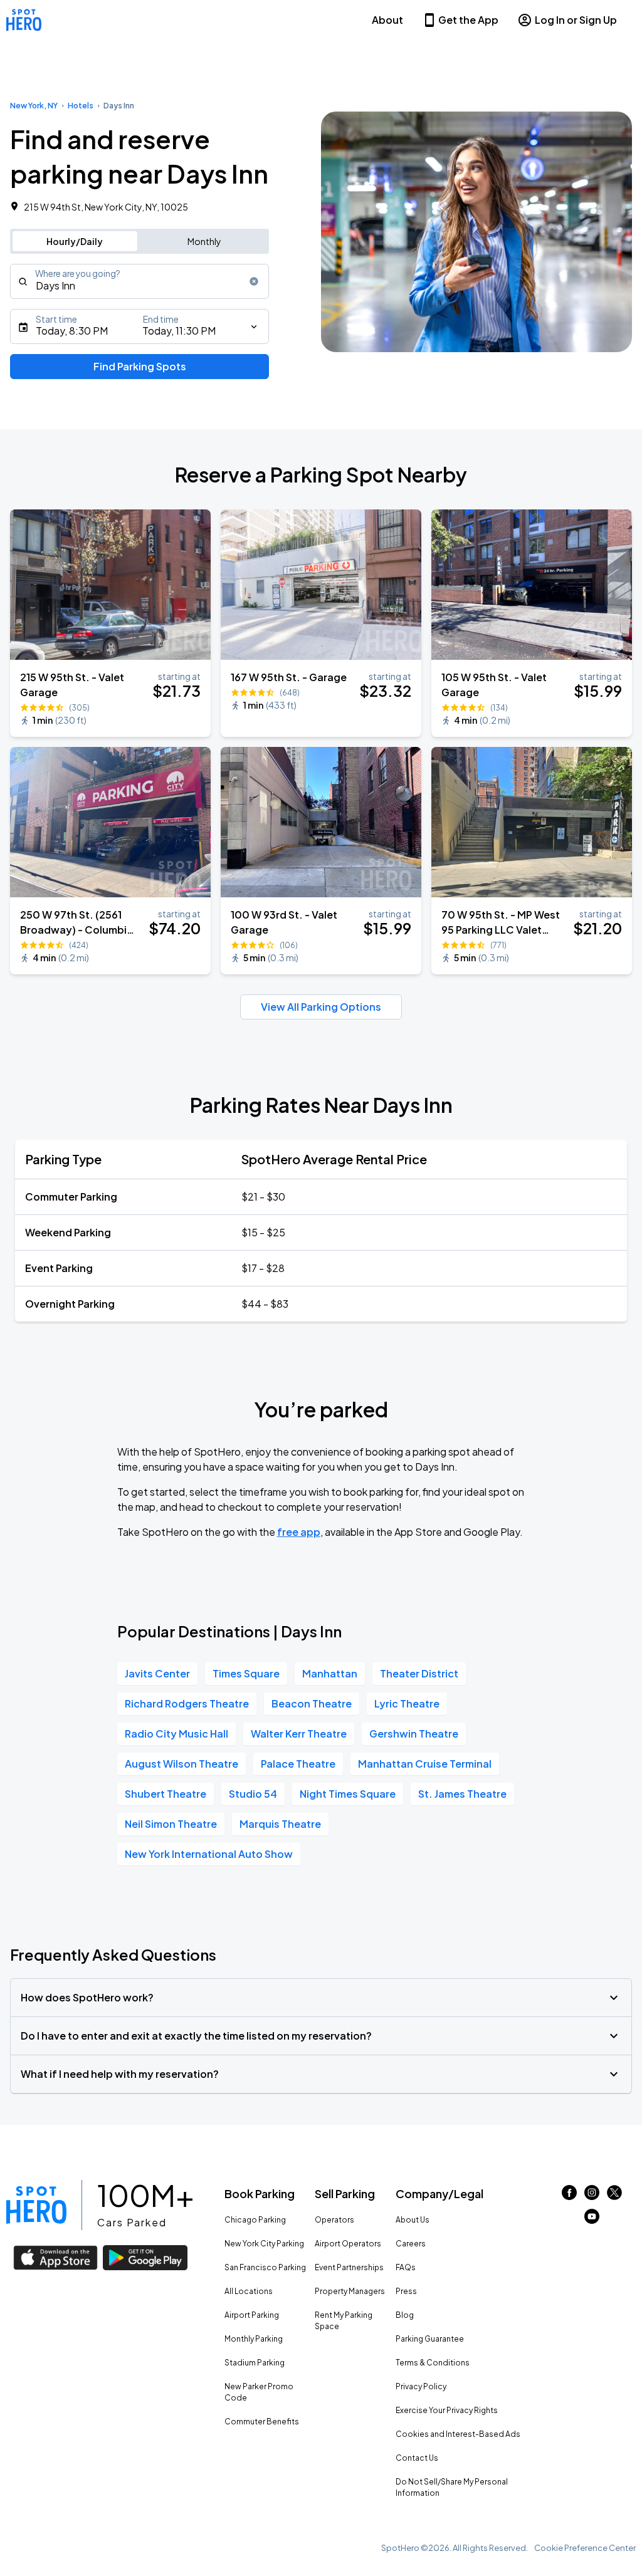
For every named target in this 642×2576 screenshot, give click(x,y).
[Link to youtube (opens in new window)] (592, 2220)
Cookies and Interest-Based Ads (458, 2434)
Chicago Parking (255, 2220)
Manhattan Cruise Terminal (425, 1764)
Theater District (419, 1673)
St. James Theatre (462, 1794)
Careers (411, 2244)
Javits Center (157, 1673)
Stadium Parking (255, 2363)
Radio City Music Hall (176, 1734)
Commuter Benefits (262, 2422)
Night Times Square (348, 1794)
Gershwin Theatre (414, 1734)
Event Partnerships (349, 2267)
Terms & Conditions (433, 2363)
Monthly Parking (254, 2339)
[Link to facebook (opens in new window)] (569, 2196)
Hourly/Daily (75, 241)
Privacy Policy (421, 2386)
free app (299, 1532)
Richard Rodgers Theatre (187, 1703)
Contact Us (417, 2458)
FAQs (406, 2267)
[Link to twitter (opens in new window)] (614, 2196)
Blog (405, 2315)
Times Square (246, 1673)
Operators (334, 2220)
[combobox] (139, 281)
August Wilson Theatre (182, 1764)
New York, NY (34, 106)
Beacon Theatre (312, 1703)
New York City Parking (264, 2244)
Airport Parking (252, 2315)
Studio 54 (253, 1794)
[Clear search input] (254, 281)
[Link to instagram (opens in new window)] (592, 2196)
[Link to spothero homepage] (36, 2205)
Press (406, 2291)
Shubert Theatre (166, 1794)
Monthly (204, 241)
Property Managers (350, 2291)
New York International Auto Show (209, 1854)
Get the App (468, 20)
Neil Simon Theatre (171, 1824)
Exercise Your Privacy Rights (447, 2410)
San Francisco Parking (265, 2267)
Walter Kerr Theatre (299, 1734)
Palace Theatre (298, 1764)
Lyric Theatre (407, 1703)
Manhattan (330, 1673)
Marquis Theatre (280, 1824)
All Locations (249, 2291)
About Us (413, 2220)
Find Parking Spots (140, 366)
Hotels (81, 106)
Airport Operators (348, 2244)
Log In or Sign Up (576, 20)
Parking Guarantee (430, 2339)
